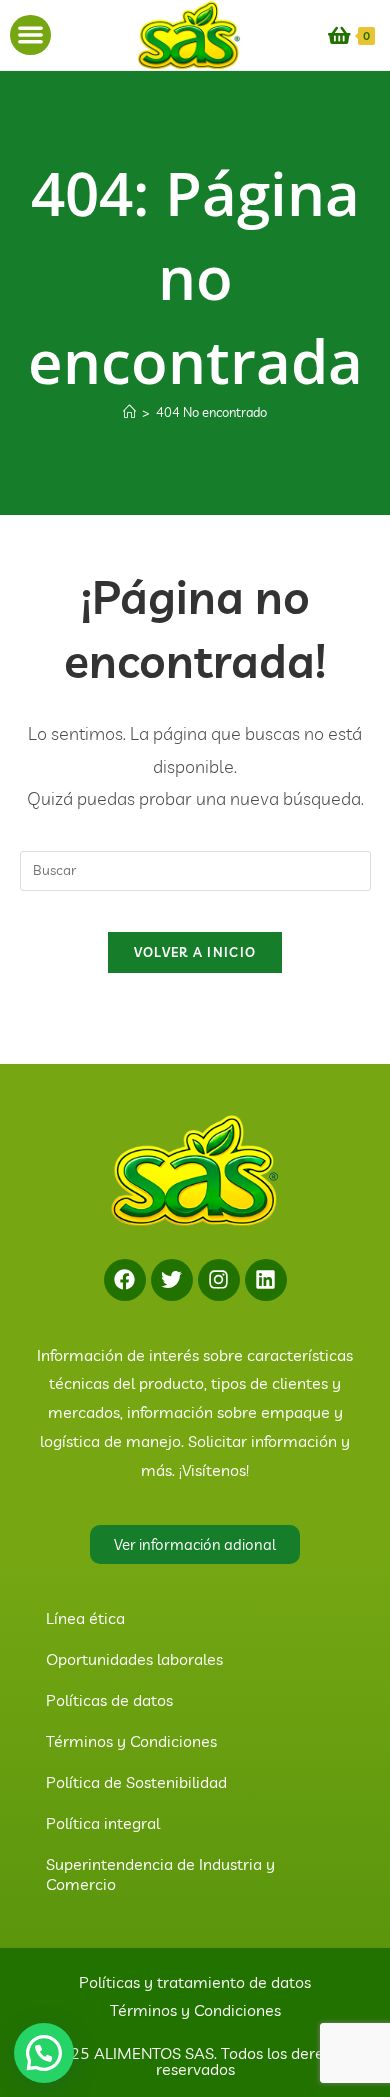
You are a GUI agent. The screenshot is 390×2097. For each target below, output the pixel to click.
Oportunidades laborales (134, 1659)
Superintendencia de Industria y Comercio (160, 1874)
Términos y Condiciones (131, 1741)
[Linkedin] (266, 1280)
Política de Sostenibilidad (136, 1782)
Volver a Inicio (195, 952)
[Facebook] (125, 1280)
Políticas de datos (109, 1700)
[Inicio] (129, 412)
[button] (30, 35)
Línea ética (85, 1618)
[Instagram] (219, 1280)
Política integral (103, 1823)
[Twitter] (172, 1280)
